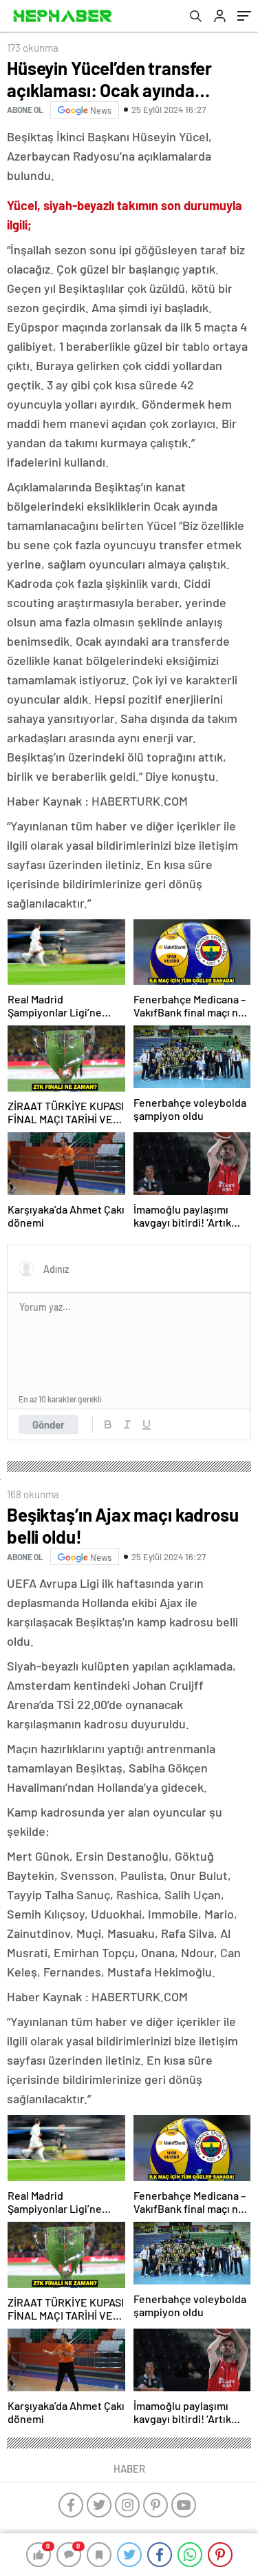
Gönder (49, 1424)
